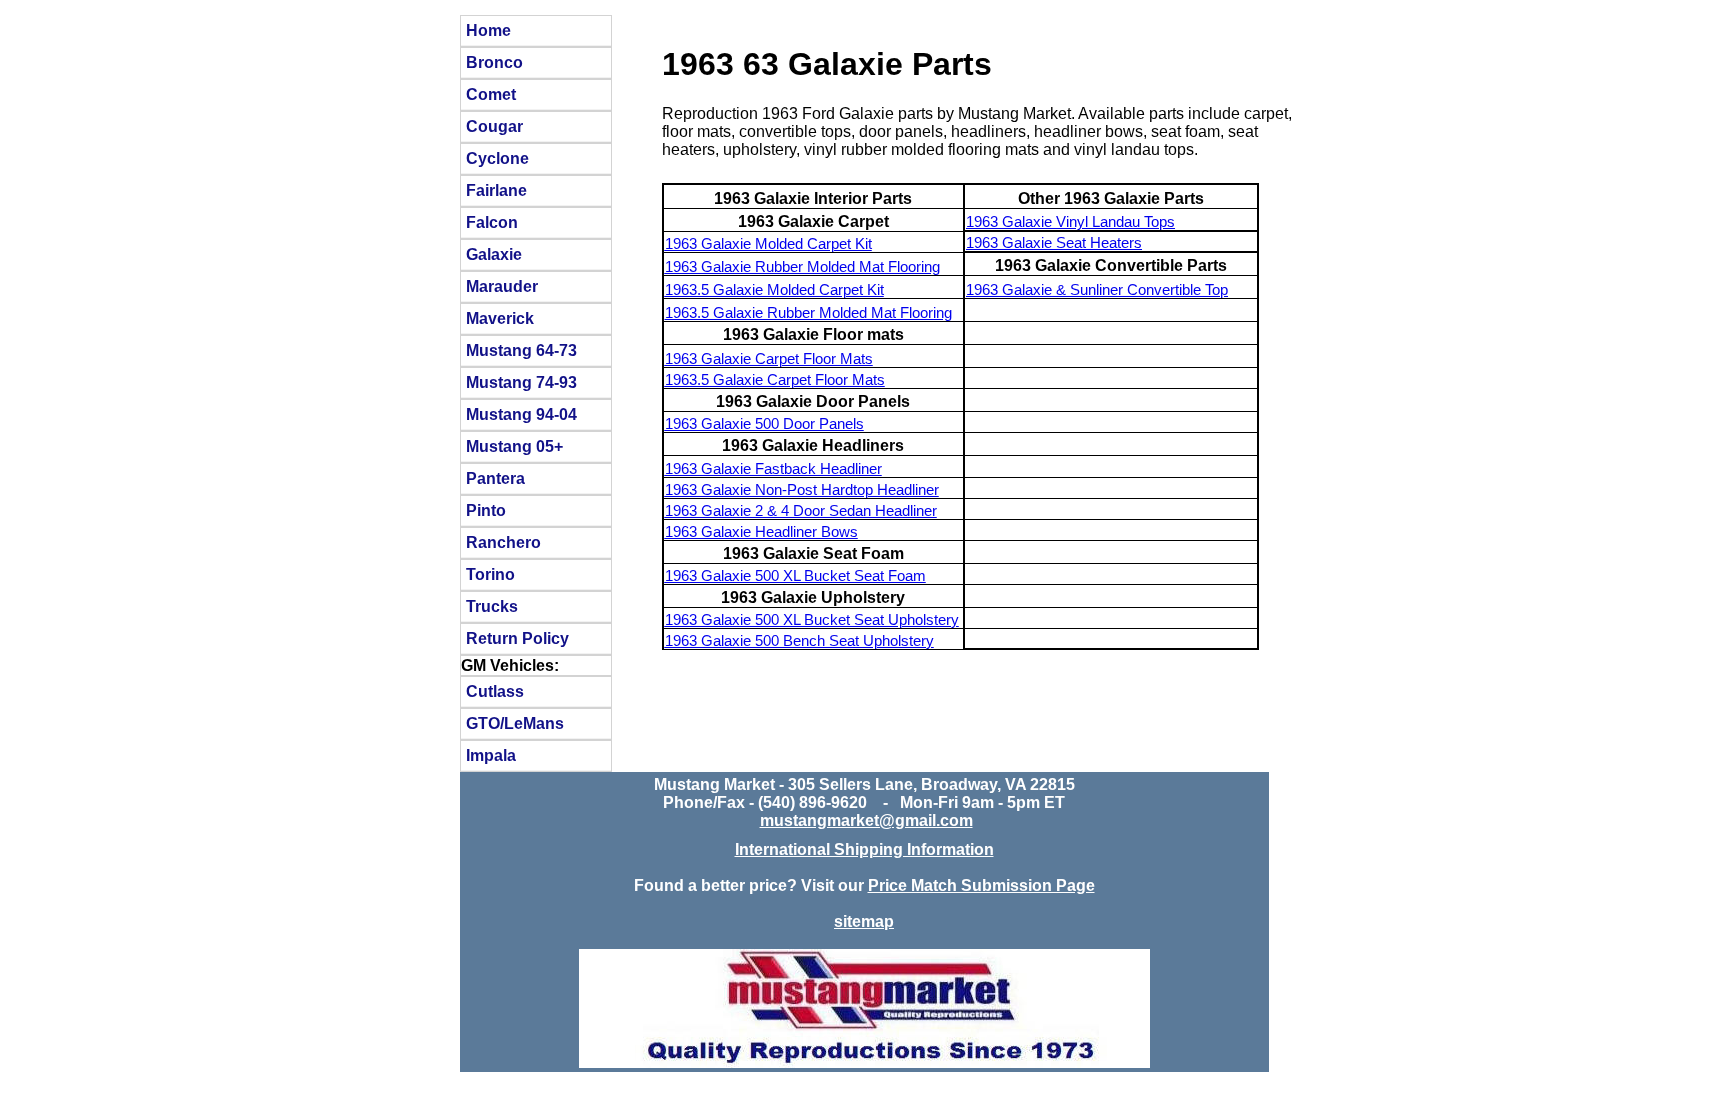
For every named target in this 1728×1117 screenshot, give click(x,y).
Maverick (500, 318)
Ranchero (503, 542)
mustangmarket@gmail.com (866, 820)
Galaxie (494, 254)
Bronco (494, 62)
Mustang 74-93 (521, 382)
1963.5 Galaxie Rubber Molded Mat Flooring (808, 313)
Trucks (492, 606)
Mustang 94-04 (521, 414)
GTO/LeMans (515, 723)
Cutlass (495, 691)
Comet (491, 94)
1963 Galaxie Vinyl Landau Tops (1070, 222)
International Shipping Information (864, 849)
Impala (491, 755)
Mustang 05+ (514, 446)
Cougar (494, 126)
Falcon (492, 222)
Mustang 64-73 (521, 350)
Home (488, 30)
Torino (490, 574)
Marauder (502, 286)
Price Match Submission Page (981, 885)
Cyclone (497, 158)
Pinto (486, 510)
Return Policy (517, 638)
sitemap (864, 921)
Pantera (495, 478)
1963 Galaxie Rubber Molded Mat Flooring (802, 267)
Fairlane (496, 190)
